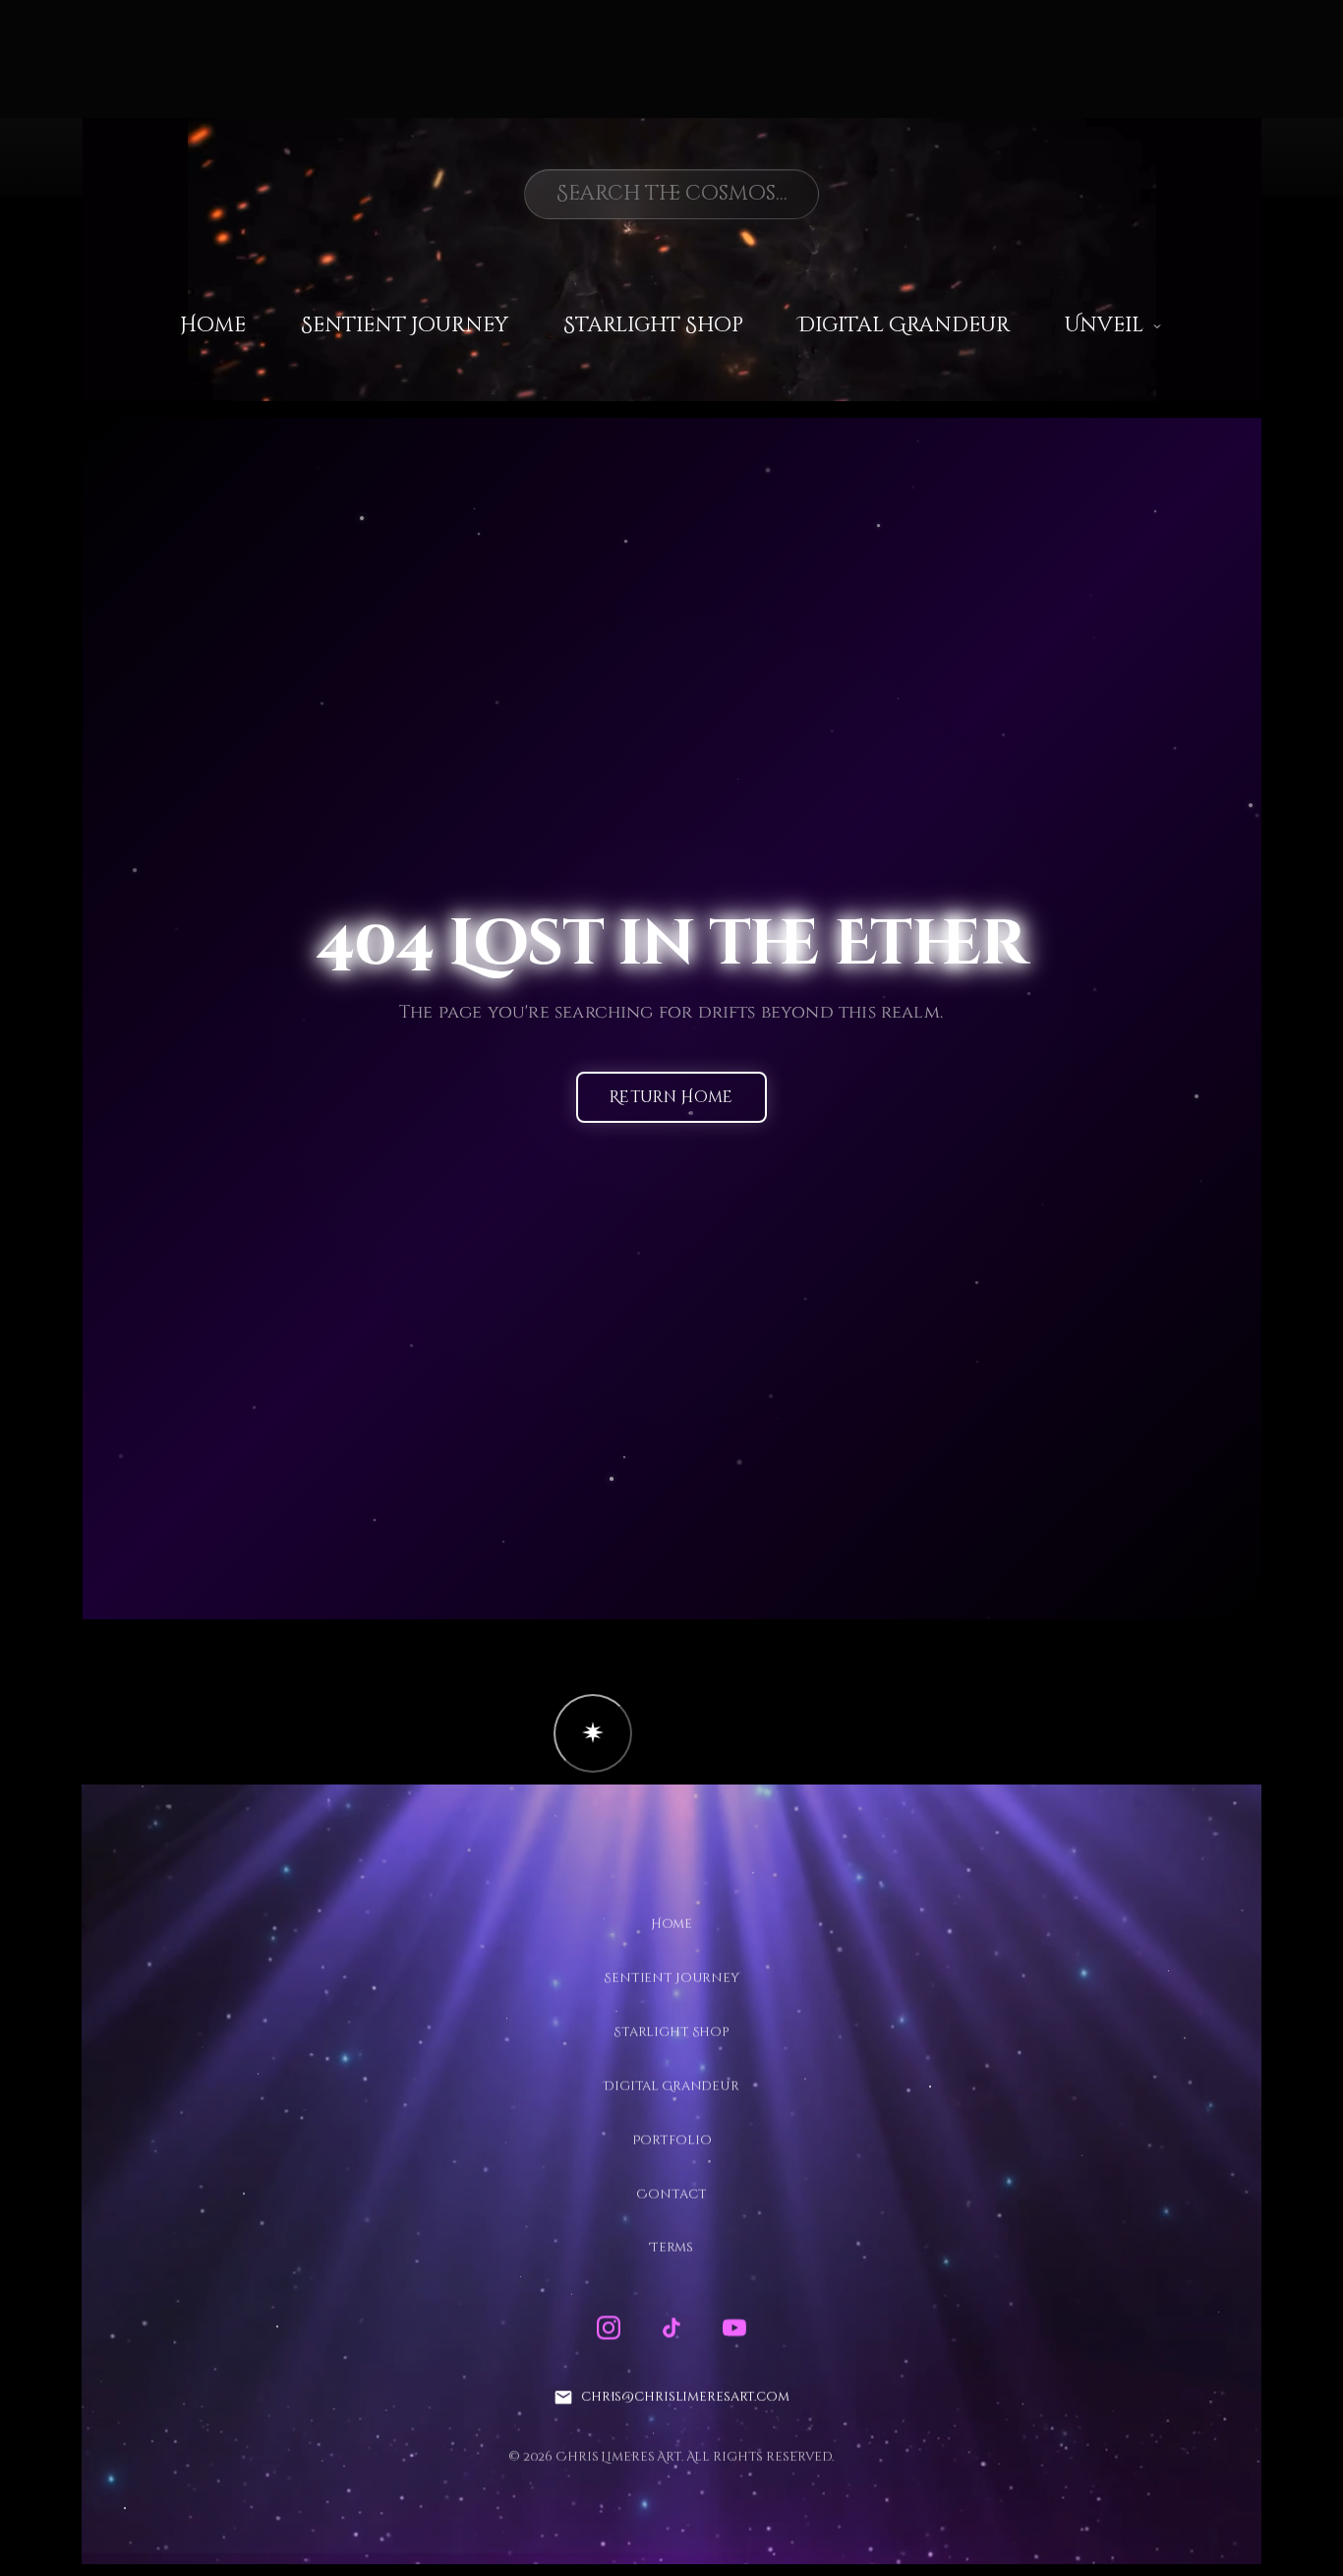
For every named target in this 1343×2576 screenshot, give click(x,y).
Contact (671, 2194)
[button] (593, 1733)
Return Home (671, 1098)
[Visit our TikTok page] (671, 2328)
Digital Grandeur (904, 325)
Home (213, 325)
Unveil (1104, 325)
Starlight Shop (653, 325)
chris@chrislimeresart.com (685, 2397)
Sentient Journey (405, 325)
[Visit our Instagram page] (609, 2328)
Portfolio (672, 2139)
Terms (671, 2248)
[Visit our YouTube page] (734, 2328)
